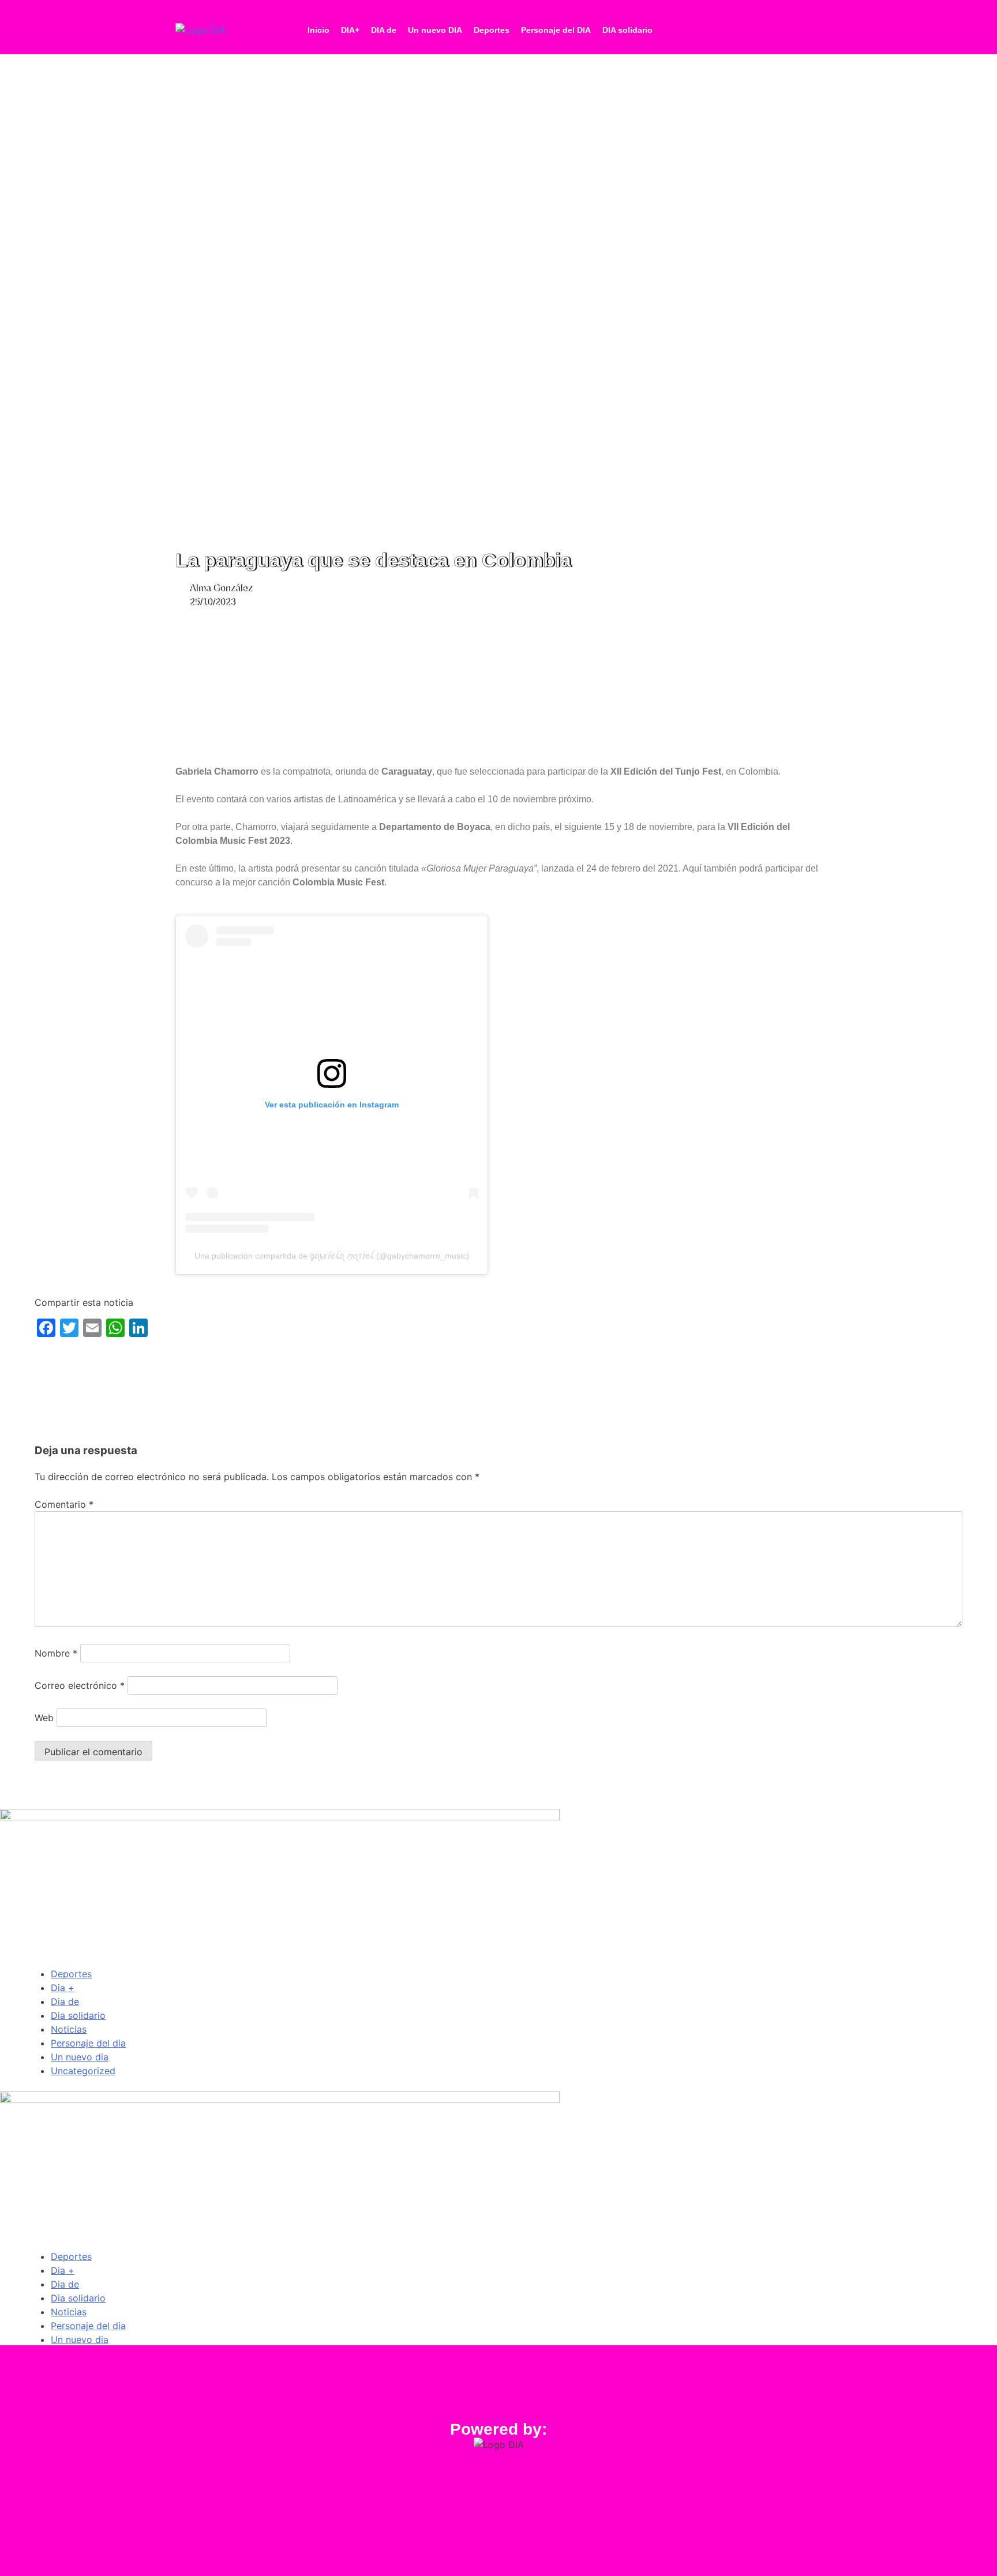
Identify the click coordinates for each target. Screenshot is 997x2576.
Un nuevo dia (80, 2057)
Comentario (64, 1504)
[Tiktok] (795, 30)
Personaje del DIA (556, 30)
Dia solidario (78, 2015)
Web (44, 1718)
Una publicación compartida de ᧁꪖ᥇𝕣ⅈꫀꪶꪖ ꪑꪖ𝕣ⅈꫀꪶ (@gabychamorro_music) (332, 1256)
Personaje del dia (88, 2043)
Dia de (65, 2002)
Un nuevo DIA (435, 30)
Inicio (318, 30)
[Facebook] (752, 30)
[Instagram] (774, 30)
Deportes (492, 30)
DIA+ (350, 30)
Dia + (63, 1988)
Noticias (69, 2029)
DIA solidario (627, 30)
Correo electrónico (80, 1685)
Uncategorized (83, 2071)
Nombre (56, 1653)
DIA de (384, 30)
